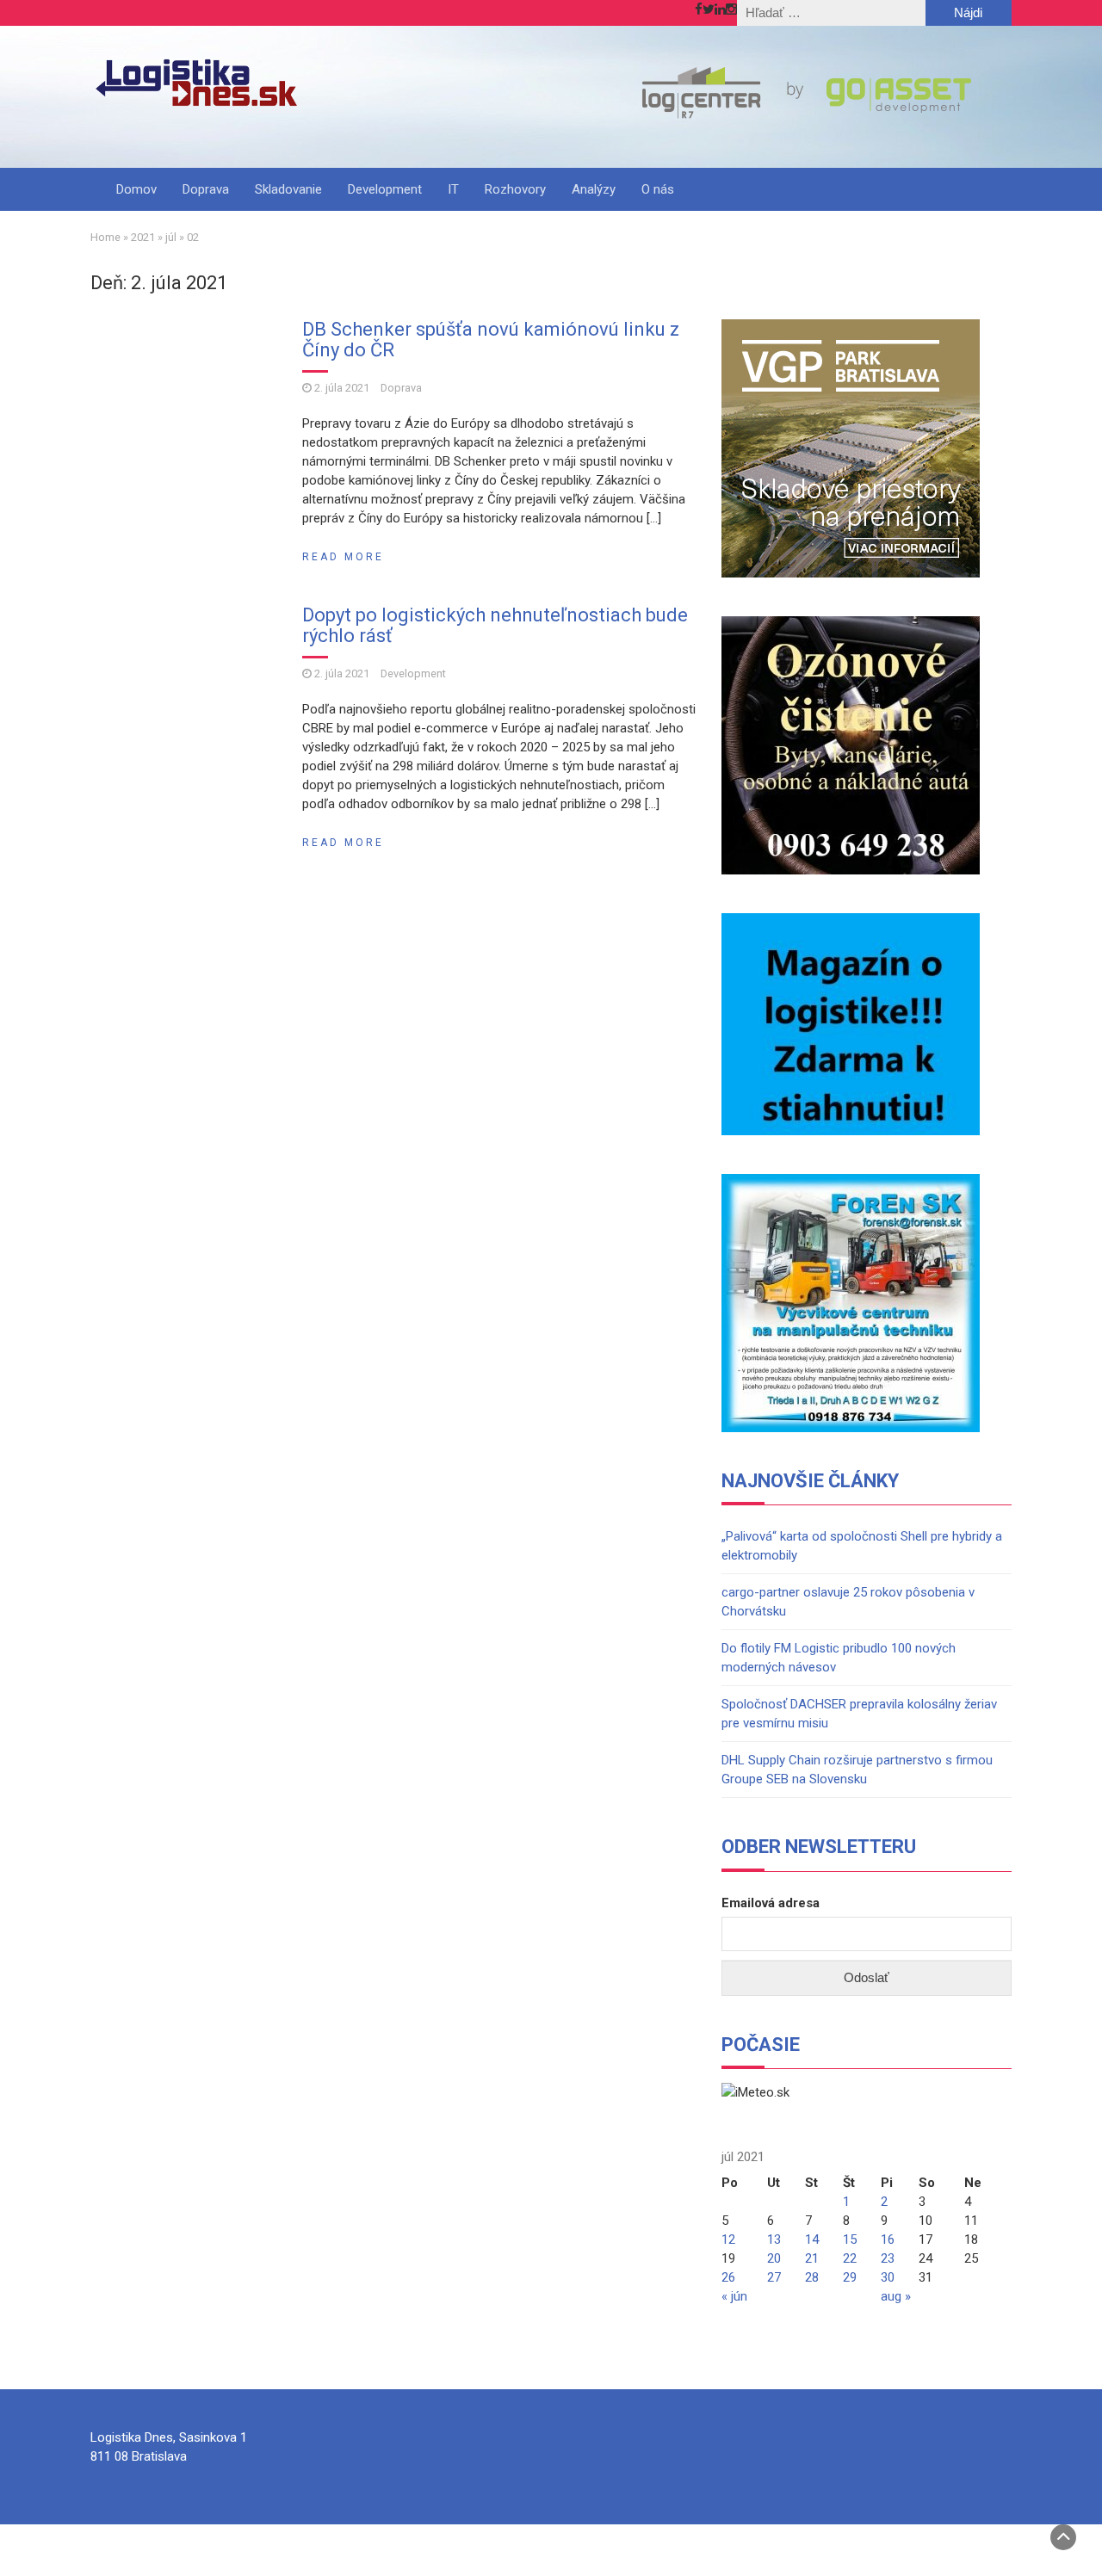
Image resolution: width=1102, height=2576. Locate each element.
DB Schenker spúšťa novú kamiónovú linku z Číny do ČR (491, 340)
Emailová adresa (771, 1903)
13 (774, 2239)
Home (105, 237)
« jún (734, 2296)
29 (850, 2277)
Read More (343, 557)
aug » (896, 2296)
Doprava (206, 189)
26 (728, 2277)
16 (888, 2239)
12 (728, 2239)
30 (888, 2277)
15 (850, 2239)
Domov (136, 189)
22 (850, 2258)
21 (812, 2258)
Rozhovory (515, 189)
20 (774, 2258)
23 (888, 2258)
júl (171, 237)
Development (385, 189)
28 (812, 2277)
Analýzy (594, 189)
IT (453, 189)
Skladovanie (288, 189)
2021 (143, 237)
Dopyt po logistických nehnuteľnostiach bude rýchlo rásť (495, 625)
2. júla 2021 (342, 388)
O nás (658, 189)
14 (812, 2239)
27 (774, 2277)
